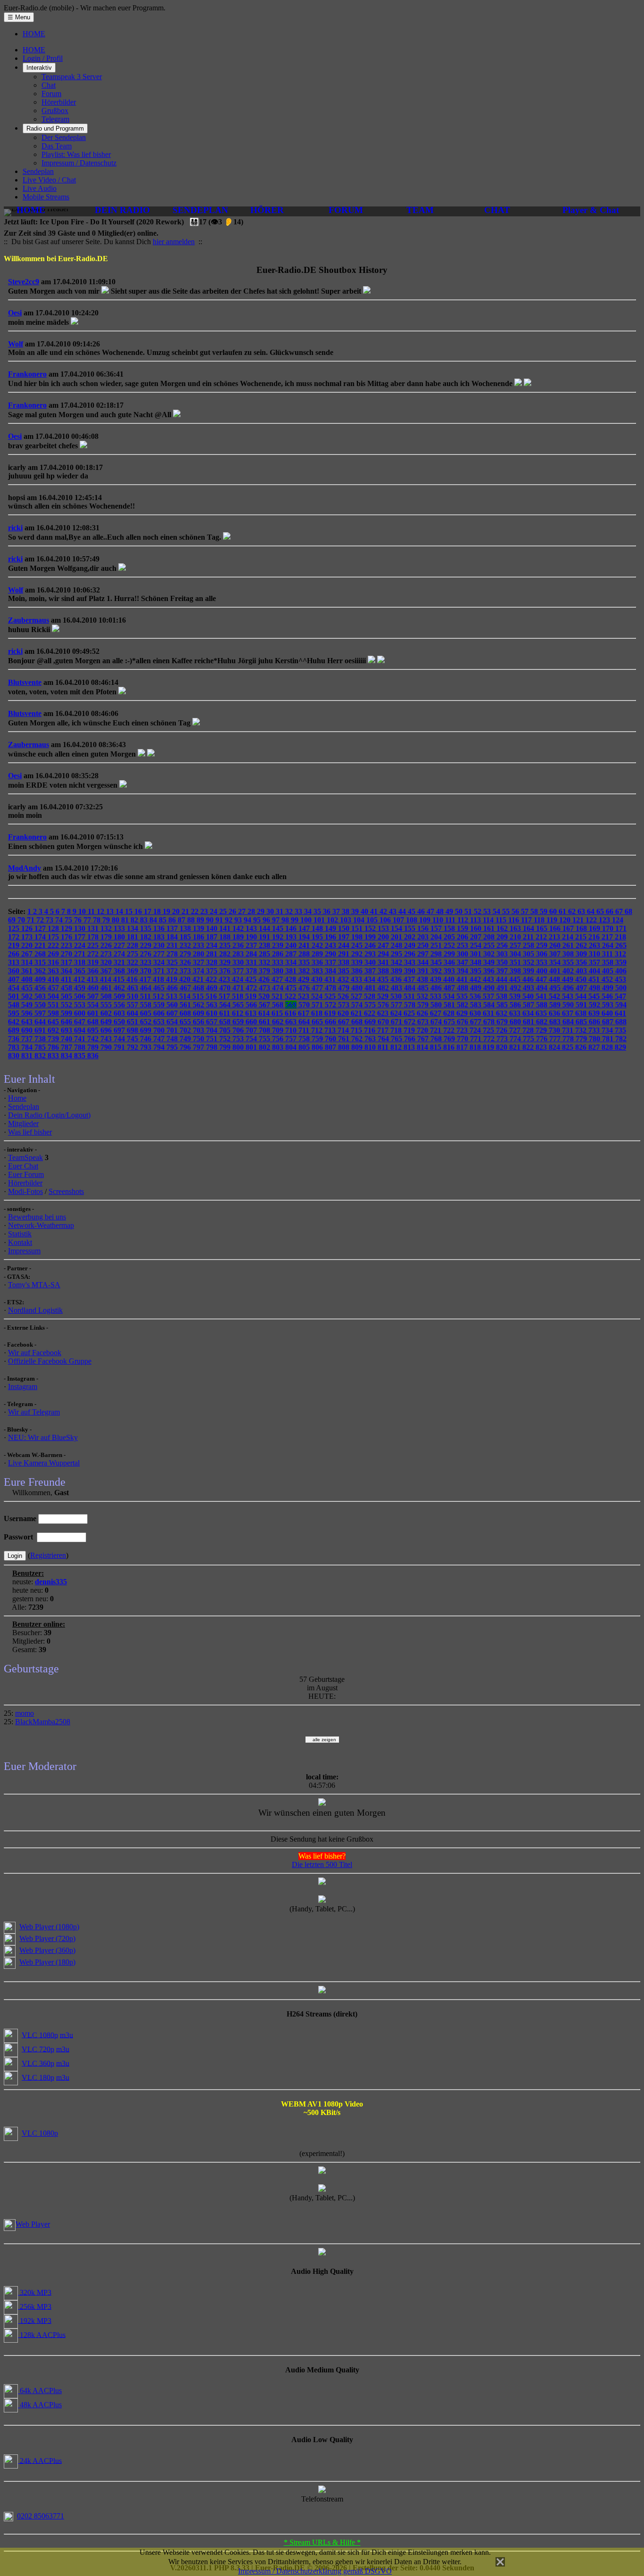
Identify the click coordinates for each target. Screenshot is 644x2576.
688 (621, 1022)
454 (15, 988)
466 (173, 988)
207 (477, 937)
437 (410, 979)
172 (15, 937)
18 (158, 911)
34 (309, 911)
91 (220, 920)
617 (305, 1013)
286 (279, 954)
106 (386, 920)
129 (67, 928)
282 (226, 954)
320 (107, 962)
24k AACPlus (40, 2460)
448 (555, 979)
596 (28, 1013)
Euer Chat (23, 1166)
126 (28, 928)
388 (384, 971)
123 (605, 920)
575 (371, 1005)
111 (451, 920)
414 (107, 979)
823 (542, 1047)
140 (213, 928)
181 (133, 937)
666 (331, 1022)
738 (41, 1039)
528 (371, 996)
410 (54, 979)
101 (320, 920)
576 (384, 1005)
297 (424, 954)
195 (318, 937)
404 (595, 971)
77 (88, 920)
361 (28, 971)
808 (345, 1047)
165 (543, 928)
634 (529, 1013)
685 (582, 1022)
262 (582, 945)
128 (54, 928)
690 (28, 1030)
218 (620, 937)
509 (120, 996)
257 (516, 945)
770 (463, 1039)
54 (497, 911)
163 (516, 928)
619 (331, 1013)
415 (120, 979)
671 (397, 1022)
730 (555, 1030)
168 (582, 928)
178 (94, 937)
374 (199, 971)
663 (292, 1022)
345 (437, 962)
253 (463, 945)
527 (357, 996)
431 (331, 979)
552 (67, 1005)
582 (463, 1005)
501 (15, 996)
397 (503, 971)
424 (239, 979)
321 (120, 962)
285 (265, 954)
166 (556, 928)
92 (230, 920)
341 (384, 962)
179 (107, 937)
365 (81, 971)
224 (81, 945)
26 (233, 911)
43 (394, 911)
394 (463, 971)
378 (252, 971)
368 (120, 971)
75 (69, 920)
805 (305, 1047)
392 (437, 971)
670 (384, 1022)
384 (331, 971)
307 (556, 954)
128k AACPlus (42, 2334)
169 (595, 928)
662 (279, 1022)
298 (437, 954)
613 (252, 1013)
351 (516, 962)
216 (595, 937)
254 (477, 945)
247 (384, 945)
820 (503, 1047)
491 (503, 988)
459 (81, 988)
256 (503, 945)
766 (411, 1039)
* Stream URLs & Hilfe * (322, 2542)
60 (554, 911)
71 (32, 920)
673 (424, 1022)
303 (503, 954)
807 (331, 1047)
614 (265, 1013)
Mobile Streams (46, 197)
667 (345, 1022)
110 (439, 920)
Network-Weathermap (41, 1225)
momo (25, 1713)
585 (503, 1005)
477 (318, 988)
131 (94, 928)
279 (186, 954)
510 (133, 996)
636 (555, 1013)
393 (450, 971)
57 (526, 911)
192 (279, 937)
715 (357, 1030)
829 (620, 1047)
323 (147, 962)
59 (545, 911)
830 (15, 1056)
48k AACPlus (40, 2405)
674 (437, 1022)
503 (41, 996)
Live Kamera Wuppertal (44, 1463)
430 (318, 979)
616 (291, 1013)
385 (345, 971)
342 (397, 962)
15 (130, 911)
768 (437, 1039)
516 (212, 996)
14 (120, 911)
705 (226, 1030)
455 (28, 988)
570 (305, 1005)
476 (305, 988)
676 (463, 1022)
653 (160, 1022)
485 (424, 988)
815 (437, 1047)
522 (291, 996)
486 (437, 988)
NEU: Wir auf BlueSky (43, 1437)
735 (620, 1030)
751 (213, 1039)
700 (160, 1030)
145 (279, 928)
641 (620, 1013)
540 (529, 996)
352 (529, 962)
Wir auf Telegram (34, 1412)
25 (224, 911)
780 (595, 1039)
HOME (34, 34)
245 (358, 945)
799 (226, 1047)
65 (601, 911)
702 (186, 1030)
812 (397, 1047)
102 (333, 920)
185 (186, 937)
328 (213, 962)
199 (371, 937)
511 (146, 996)
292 (358, 954)
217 (608, 937)
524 (318, 996)
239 (279, 945)
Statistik (20, 1234)
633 (516, 1013)
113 (476, 920)
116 (515, 920)
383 (318, 971)
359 (621, 962)
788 (81, 1047)
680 (516, 1022)
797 (199, 1047)
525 (331, 996)
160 (477, 928)
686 (595, 1022)
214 (569, 937)
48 (441, 911)
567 (265, 1005)
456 (41, 988)
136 (160, 928)
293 (371, 954)
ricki (15, 528)
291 (345, 954)
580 (437, 1005)
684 (569, 1022)
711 (305, 1030)
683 (556, 1022)
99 (296, 920)
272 (94, 954)
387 (371, 971)
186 (199, 937)
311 (608, 954)
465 (160, 988)
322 (133, 962)
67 (620, 911)
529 (384, 996)
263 (595, 945)
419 (173, 979)
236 (239, 945)
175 (54, 937)
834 (67, 1056)
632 (503, 1013)
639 (595, 1013)
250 (424, 945)
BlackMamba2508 (43, 1722)
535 (463, 996)
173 (28, 937)
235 (226, 945)
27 (243, 911)
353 (543, 962)
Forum (51, 94)
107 (399, 920)
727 (516, 1030)
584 (490, 1005)
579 (424, 1005)
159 (463, 928)
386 (358, 971)
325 (173, 962)
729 (542, 1030)
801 (252, 1047)
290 (331, 954)
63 (582, 911)
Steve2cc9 (24, 282)
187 (213, 937)
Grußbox (55, 111)
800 (239, 1047)
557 (133, 1005)
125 (15, 928)
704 (213, 1030)
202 (411, 937)
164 (529, 928)
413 (93, 979)
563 (213, 1005)
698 (133, 1030)
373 (186, 971)
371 (160, 971)
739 (54, 1039)
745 (133, 1039)
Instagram (23, 1387)
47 (431, 911)
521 (278, 996)
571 (318, 1005)
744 (120, 1039)
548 (15, 1005)
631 (489, 1013)
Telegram (55, 119)
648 (94, 1022)
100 (307, 920)
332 (265, 962)
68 (628, 911)
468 (199, 988)
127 (41, 928)
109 (426, 920)
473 (265, 988)
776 (543, 1039)
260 (556, 945)
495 (556, 988)
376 (226, 971)
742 (94, 1039)
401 (556, 971)
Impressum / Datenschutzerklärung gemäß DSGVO (315, 2571)
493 (529, 988)
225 (94, 945)
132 (107, 928)
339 (358, 962)
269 (54, 954)
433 (357, 979)
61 (563, 911)
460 (94, 988)
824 (555, 1047)
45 (413, 911)
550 (41, 1005)
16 (139, 911)
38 (347, 911)
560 (173, 1005)
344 (424, 962)
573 (345, 1005)
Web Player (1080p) (49, 1927)
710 (292, 1030)
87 (182, 920)
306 (543, 954)
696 (107, 1030)
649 (107, 1022)
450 (582, 979)
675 (450, 1022)
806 (318, 1047)
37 (337, 911)
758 (305, 1039)
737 (28, 1039)
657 (213, 1022)
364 (67, 971)
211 (529, 937)
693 (67, 1030)
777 (556, 1039)
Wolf (16, 344)
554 (94, 1005)
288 (305, 954)
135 (147, 928)
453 (620, 979)
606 (160, 1013)
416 (133, 979)
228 (133, 945)
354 (556, 962)
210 (516, 937)
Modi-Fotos (25, 1191)
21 (186, 911)
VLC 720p (38, 2049)
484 (411, 988)
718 (397, 1030)
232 (186, 945)
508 (107, 996)
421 (199, 979)
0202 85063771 (41, 2516)
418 (159, 979)
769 (450, 1039)
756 (279, 1039)
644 (41, 1022)
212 (542, 937)
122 (592, 920)
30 (271, 911)
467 (186, 988)
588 (543, 1005)
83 (145, 920)
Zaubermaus (29, 620)
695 (94, 1030)
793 (147, 1047)
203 (424, 937)
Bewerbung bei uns (37, 1217)
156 (424, 928)
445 (516, 979)
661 (265, 1022)
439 (437, 979)
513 (173, 996)
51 (469, 911)
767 (424, 1039)
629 (463, 1013)
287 (292, 954)
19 (167, 911)
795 (173, 1047)
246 (371, 945)
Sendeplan (38, 171)
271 (81, 954)
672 (411, 1022)
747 (160, 1039)
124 (618, 920)
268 (41, 954)
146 (292, 928)
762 (358, 1039)
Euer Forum (26, 1174)
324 (160, 962)
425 (252, 979)
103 (347, 920)
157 (437, 928)
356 (582, 962)
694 (81, 1030)
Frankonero (27, 374)
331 (252, 962)
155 (411, 928)
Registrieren (48, 1555)
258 (529, 945)
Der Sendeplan (64, 137)
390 (411, 971)
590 (569, 1005)
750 (199, 1039)
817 (463, 1047)
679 (503, 1022)
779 (582, 1039)
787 (67, 1047)
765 (397, 1039)
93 (239, 920)
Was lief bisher (30, 1132)
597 (41, 1013)
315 (41, 962)
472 (252, 988)
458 (67, 988)
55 (507, 911)
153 (384, 928)
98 (286, 920)
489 (477, 988)
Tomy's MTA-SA (34, 1285)
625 (410, 1013)
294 (384, 954)
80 (116, 920)
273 (107, 954)
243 (331, 945)
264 (609, 945)
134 (133, 928)
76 (79, 920)
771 (477, 1039)
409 (41, 979)
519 (252, 996)
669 (371, 1022)
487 (450, 988)
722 (450, 1030)
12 (101, 911)
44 (403, 911)
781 (609, 1039)
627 (437, 1013)
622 (371, 1013)
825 (569, 1047)
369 (133, 971)
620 (344, 1013)
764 (384, 1039)
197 (345, 937)
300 (463, 954)
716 (371, 1030)
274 (120, 954)
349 (490, 962)
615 (278, 1013)
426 (265, 979)
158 (450, 928)
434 (371, 979)
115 (502, 920)
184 (173, 937)
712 (318, 1030)
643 (28, 1022)
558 (147, 1005)
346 (450, 962)
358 (609, 962)
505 (67, 996)
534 (450, 996)
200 (384, 937)
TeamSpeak (25, 1157)
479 (345, 988)
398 (516, 971)
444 (503, 979)
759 (318, 1039)
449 (569, 979)
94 (248, 920)
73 (50, 920)
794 (160, 1047)
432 (344, 979)
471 (239, 988)
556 (120, 1005)
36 (328, 911)
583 (477, 1005)
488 (463, 988)
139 (199, 928)
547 (620, 996)
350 (503, 962)
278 (173, 954)
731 (569, 1030)
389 (397, 971)
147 (305, 928)
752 (226, 1039)
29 (262, 911)
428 (291, 979)
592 (595, 1005)
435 (384, 979)
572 (331, 1005)
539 (516, 996)
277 (160, 954)
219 (15, 945)
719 (410, 1030)
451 (595, 979)
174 (41, 937)
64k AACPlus (40, 2391)
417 (146, 979)
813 (410, 1047)
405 (609, 971)
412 (80, 979)
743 (107, 1039)
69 (13, 920)
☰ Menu (19, 17)
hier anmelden (174, 242)
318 (81, 962)
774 (516, 1039)
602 (107, 1013)
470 (226, 988)
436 (397, 979)
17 (149, 911)
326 (186, 962)
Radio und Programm (55, 128)
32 (290, 911)
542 (555, 996)
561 (186, 1005)
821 (516, 1047)
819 (489, 1047)
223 (67, 945)
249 (411, 945)
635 (542, 1013)
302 (490, 954)
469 (213, 988)
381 (292, 971)
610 (213, 1013)
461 (107, 988)
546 (608, 996)
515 (199, 996)
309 (582, 954)
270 (67, 954)
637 (569, 1013)
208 (490, 937)
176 (67, 937)
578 (411, 1005)
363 (54, 971)
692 (54, 1030)
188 (226, 937)
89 (201, 920)
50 (460, 911)
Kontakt (20, 1242)
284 (252, 954)
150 (345, 928)
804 (292, 1047)
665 (318, 1022)
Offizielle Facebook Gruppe (50, 1361)
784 (28, 1047)
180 (120, 937)
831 (28, 1056)
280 (199, 954)
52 (479, 911)
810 (371, 1047)
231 (173, 945)
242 (318, 945)
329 (226, 962)
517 (225, 996)
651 (133, 1022)
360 (15, 971)
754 (252, 1039)
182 (147, 937)
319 (94, 962)
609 (199, 1013)
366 (94, 971)
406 (621, 971)
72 (41, 920)
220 (28, 945)
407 (15, 979)
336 (318, 962)
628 (450, 1013)
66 (611, 911)
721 (437, 1030)
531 (410, 996)
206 (463, 937)
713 (331, 1030)
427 (278, 979)
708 (265, 1030)
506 (81, 996)
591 (582, 1005)
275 (133, 954)
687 (609, 1022)
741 (81, 1039)
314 (28, 962)
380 (279, 971)
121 (579, 920)
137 (173, 928)
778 (569, 1039)
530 (397, 996)
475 (292, 988)
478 (331, 988)
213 (555, 937)
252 (450, 945)
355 (569, 962)
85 (164, 920)
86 (173, 920)
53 (488, 911)
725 (489, 1030)
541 (542, 996)
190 (252, 937)
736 (15, 1039)
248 (397, 945)
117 (527, 920)
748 (173, 1039)
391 (424, 971)
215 (582, 937)
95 (258, 920)
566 (252, 1005)
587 (529, 1005)
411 (67, 979)
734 (608, 1030)
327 (199, 962)
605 (147, 1013)
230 (160, 945)
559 (160, 1005)
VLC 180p (38, 2077)
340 (371, 962)
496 (569, 988)
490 (490, 988)
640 (608, 1013)
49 (450, 911)
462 (120, 988)
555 (107, 1005)
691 (41, 1030)
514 (186, 996)
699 (147, 1030)
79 (107, 920)
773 (503, 1039)
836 (93, 1056)
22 (196, 911)
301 (477, 954)
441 (463, 979)
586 (516, 1005)
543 (569, 996)
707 (252, 1030)
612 (239, 1013)
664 (305, 1022)
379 (265, 971)
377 (239, 971)
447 (542, 979)
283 (239, 954)
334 (292, 962)
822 (529, 1047)
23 (205, 911)
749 (186, 1039)
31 (281, 911)
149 (331, 928)
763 (371, 1039)
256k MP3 (35, 2306)
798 (213, 1047)
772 (490, 1039)
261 (569, 945)
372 (173, 971)
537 (489, 996)
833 (54, 1056)
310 (595, 954)
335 (305, 962)
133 (120, 928)
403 (582, 971)
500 (621, 988)
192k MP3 (35, 2320)
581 (450, 1005)
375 (213, 971)
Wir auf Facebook (35, 1353)
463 (133, 988)
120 (566, 920)
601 (94, 1013)
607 (173, 1013)
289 (318, 954)
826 (582, 1047)
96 (267, 920)
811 (384, 1047)
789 (94, 1047)
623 (384, 1013)
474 (279, 988)
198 (358, 937)
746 (147, 1039)
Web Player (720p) (47, 1938)
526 (344, 996)
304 (516, 954)
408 (28, 979)
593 (609, 1005)
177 (81, 937)
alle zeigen (322, 1740)
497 (582, 988)
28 (252, 911)
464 (147, 988)
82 (135, 920)
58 (535, 911)
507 (94, 996)
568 (279, 1005)
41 (375, 911)
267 (28, 954)
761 (345, 1039)
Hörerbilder (59, 102)
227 (120, 945)
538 (503, 996)
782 (621, 1039)
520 (265, 996)
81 (126, 920)
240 (292, 945)
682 (543, 1022)
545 (595, 996)
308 (569, 954)
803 (279, 1047)
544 (582, 996)
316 (54, 962)
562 (199, 1005)
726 (503, 1030)
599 (67, 1013)
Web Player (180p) (47, 1962)
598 (54, 1013)
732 (582, 1030)
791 (120, 1047)
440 (450, 979)
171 (621, 928)
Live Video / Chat (49, 180)
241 (305, 945)
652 (147, 1022)
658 (226, 1022)
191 (265, 937)
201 (397, 937)
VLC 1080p (40, 2035)
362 (41, 971)
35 (318, 911)
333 (279, 962)
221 (41, 945)
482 (384, 988)
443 (489, 979)
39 (356, 911)
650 (120, 1022)
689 (15, 1030)
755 (265, 1039)
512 (159, 996)
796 (186, 1047)
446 (529, 979)
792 (133, 1047)
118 (540, 920)
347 (463, 962)
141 (226, 928)
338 (345, 962)
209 (503, 937)
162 (503, 928)
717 (384, 1030)
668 (358, 1022)
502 (28, 996)
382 (305, 971)
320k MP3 (35, 2292)
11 (92, 911)
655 (186, 1022)
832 (41, 1056)
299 (450, 954)
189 (239, 937)
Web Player (33, 2224)
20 (177, 911)
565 (239, 1005)
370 (147, 971)
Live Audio (40, 188)
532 (423, 996)
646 (67, 1022)
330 (239, 962)
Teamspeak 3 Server (72, 77)
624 (397, 1013)
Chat (49, 85)
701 (173, 1030)
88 (192, 920)
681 (529, 1022)
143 (252, 928)
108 (413, 920)
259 (543, 945)
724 (476, 1030)
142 (239, 928)
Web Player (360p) (47, 1950)
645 (54, 1022)
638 (582, 1013)
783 (15, 1047)
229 (147, 945)
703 (199, 1030)
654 (173, 1022)
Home (17, 1098)
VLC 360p (38, 2063)
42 (384, 911)
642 (15, 1022)
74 (60, 920)
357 (595, 962)
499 (609, 988)
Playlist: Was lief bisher (76, 154)
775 (529, 1039)
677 (477, 1022)
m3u (66, 2035)
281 (213, 954)
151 (358, 928)
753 (239, 1039)
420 (186, 979)
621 (357, 1013)
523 (305, 996)
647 (81, 1022)
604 (133, 1013)
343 (411, 962)
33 (299, 911)
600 (81, 1013)
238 (265, 945)
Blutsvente (25, 682)
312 (620, 954)
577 (397, 1005)
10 (83, 911)
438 (423, 979)
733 (595, 1030)
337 (331, 962)
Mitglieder (23, 1123)
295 (397, 954)
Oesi (15, 313)
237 (252, 945)
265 (621, 945)
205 (450, 937)
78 (98, 920)
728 (529, 1030)
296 (411, 954)
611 (226, 1013)
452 (608, 979)
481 (371, 988)
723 (463, 1030)
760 (331, 1039)
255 (490, 945)
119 (553, 920)
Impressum (24, 1251)
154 (397, 928)
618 (318, 1013)
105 (373, 920)
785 (41, 1047)
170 (609, 928)
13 (111, 911)
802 (265, 1047)
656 (199, 1022)
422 (212, 979)
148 (318, 928)
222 (54, 945)
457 (54, 988)
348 (477, 962)
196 (331, 937)
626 (423, 1013)
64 (592, 911)
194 (305, 937)
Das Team (57, 146)
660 (252, 1022)
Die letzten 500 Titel (322, 1864)
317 (67, 962)
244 (345, 945)
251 (437, 945)
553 (81, 1005)
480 (358, 988)
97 (277, 920)
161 (490, 928)
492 (516, 988)
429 (305, 979)
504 (54, 996)
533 (437, 996)
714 (344, 1030)
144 (265, 928)
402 (569, 971)
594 (621, 1005)
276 (147, 954)
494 (543, 988)
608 (186, 1013)
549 (28, 1005)
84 (154, 920)
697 (120, 1030)
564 (226, 1005)
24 (215, 911)
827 (595, 1047)
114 (489, 920)
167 (569, 928)
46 (422, 911)
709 (279, 1030)
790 (107, 1047)
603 (120, 1013)
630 (476, 1013)
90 (211, 920)
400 (543, 971)
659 (239, 1022)
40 (365, 911)
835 (81, 1056)
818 (476, 1047)
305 (529, 954)
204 (437, 937)
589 (556, 1005)
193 (292, 937)
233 (199, 945)
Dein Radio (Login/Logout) (49, 1115)
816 (450, 1047)
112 (464, 920)
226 (107, 945)
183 (160, 937)
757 (292, 1039)
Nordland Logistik (35, 1310)
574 (358, 1005)
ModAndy (25, 868)
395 (477, 971)
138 (186, 928)
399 (529, 971)
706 (239, 1030)
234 (213, 945)
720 (423, 1030)
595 (15, 1013)
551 (54, 1005)
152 (371, 928)
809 (358, 1047)
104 (360, 920)
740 (67, 1039)
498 (595, 988)
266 (15, 954)
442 (476, 979)
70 (22, 920)
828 (608, 1047)
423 (225, 979)
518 (239, 996)
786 (54, 1047)
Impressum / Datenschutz (79, 163)
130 (81, 928)
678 (490, 1022)
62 (573, 911)
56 (516, 911)
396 (490, 971)
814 (423, 1047)
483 (397, 988)
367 (107, 971)
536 (476, 996)
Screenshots (66, 1191)
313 (15, 962)
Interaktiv (39, 68)
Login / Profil (43, 58)
